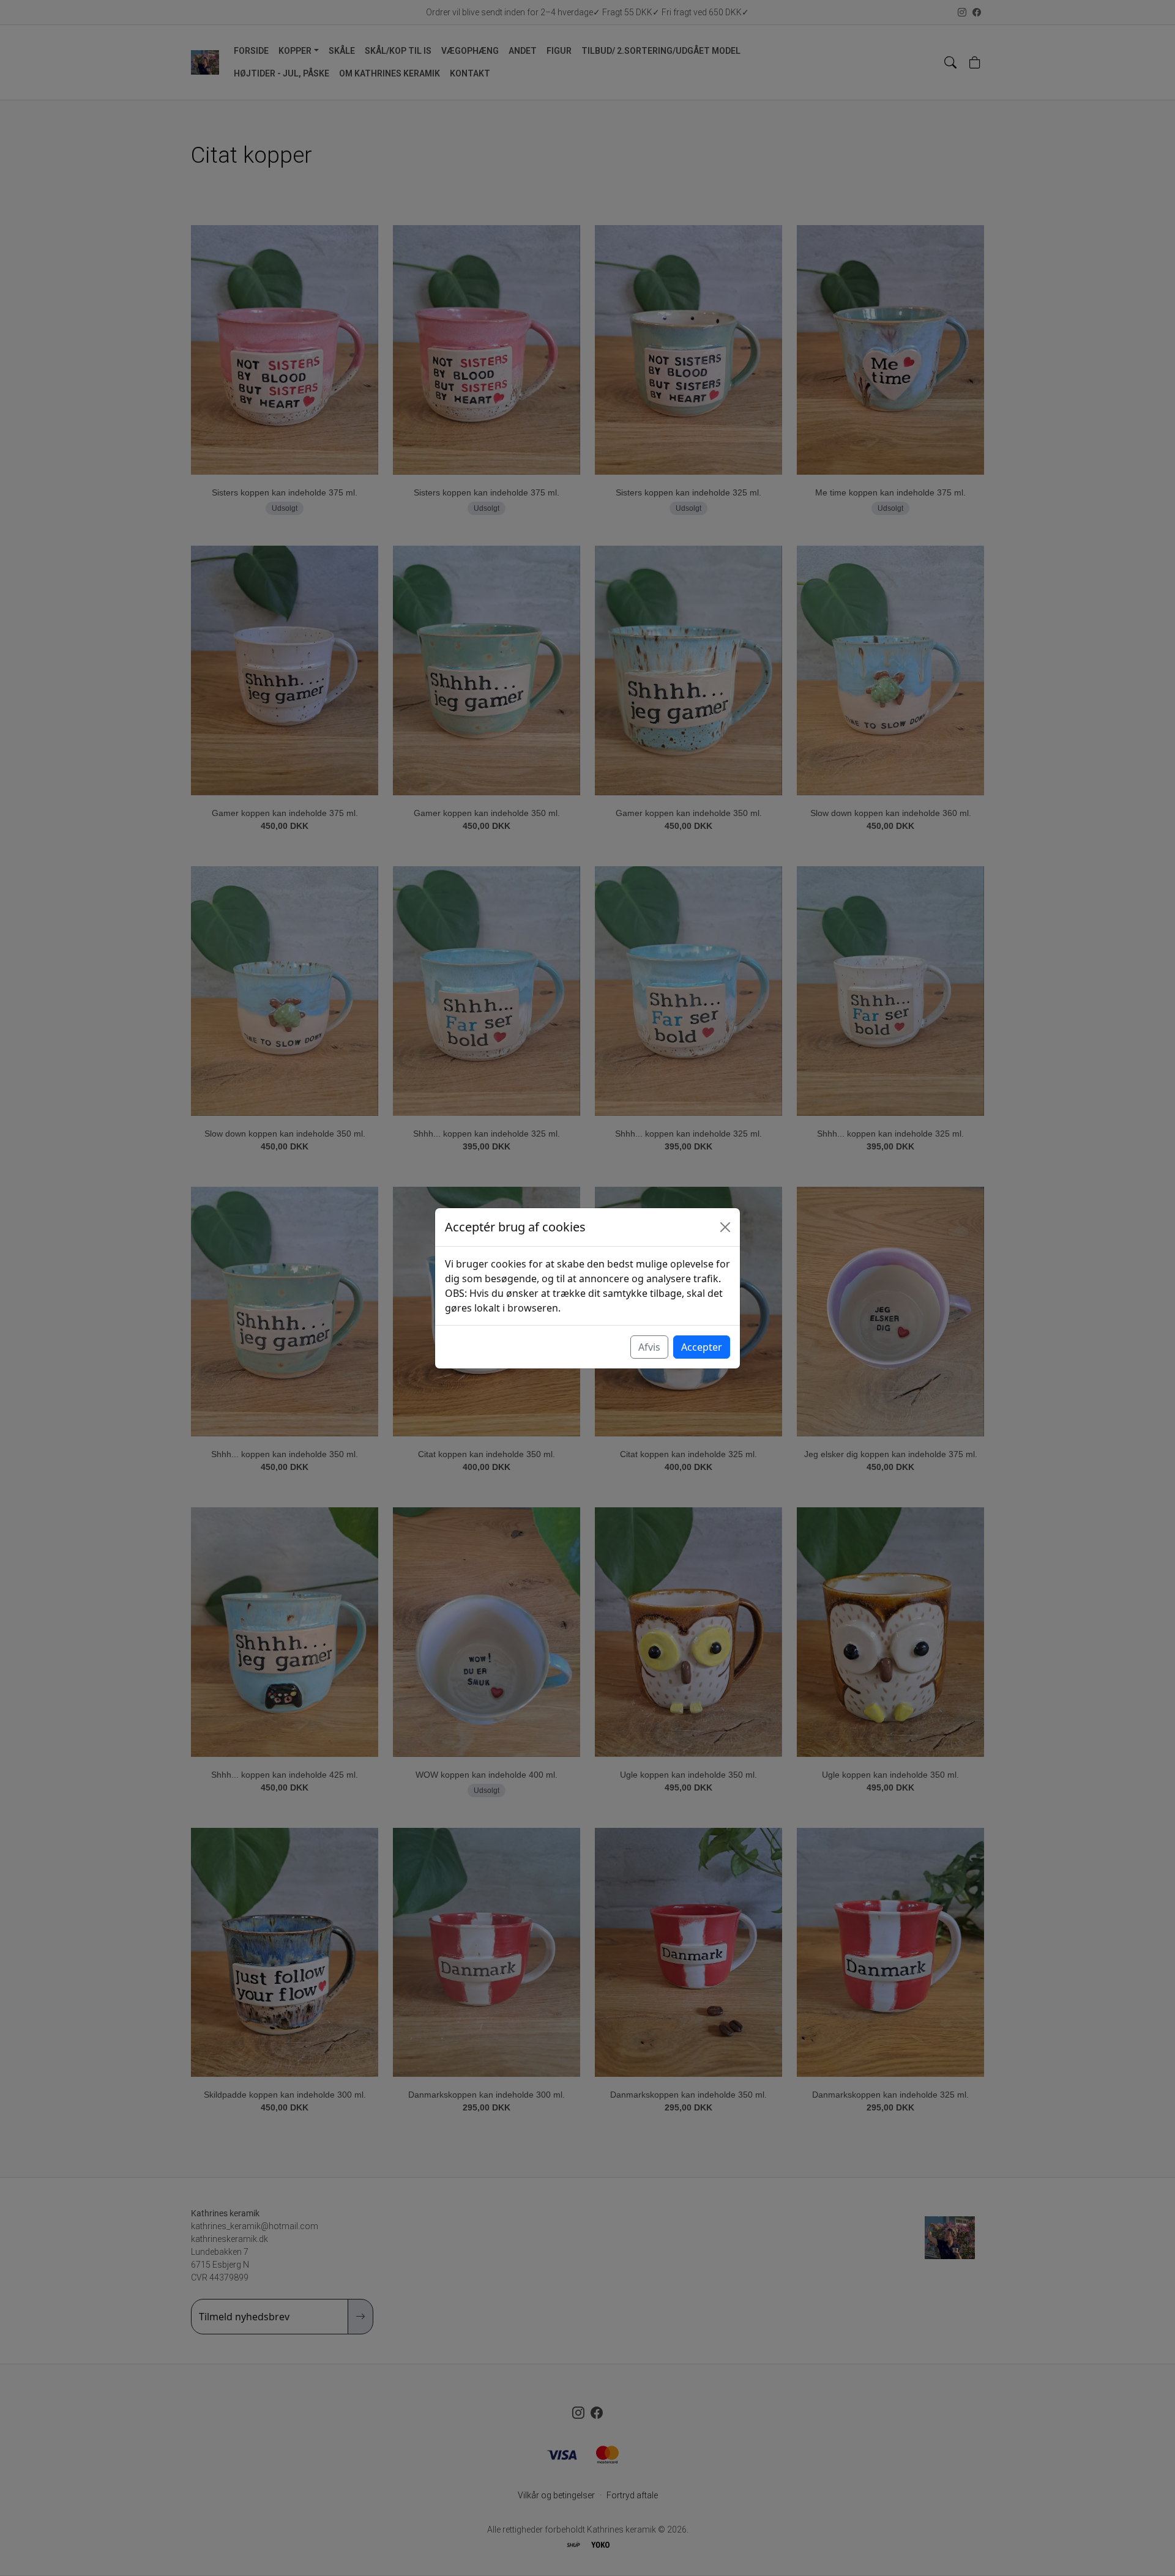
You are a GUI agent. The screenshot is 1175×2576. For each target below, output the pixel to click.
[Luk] (725, 1227)
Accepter (702, 1347)
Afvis (649, 1347)
